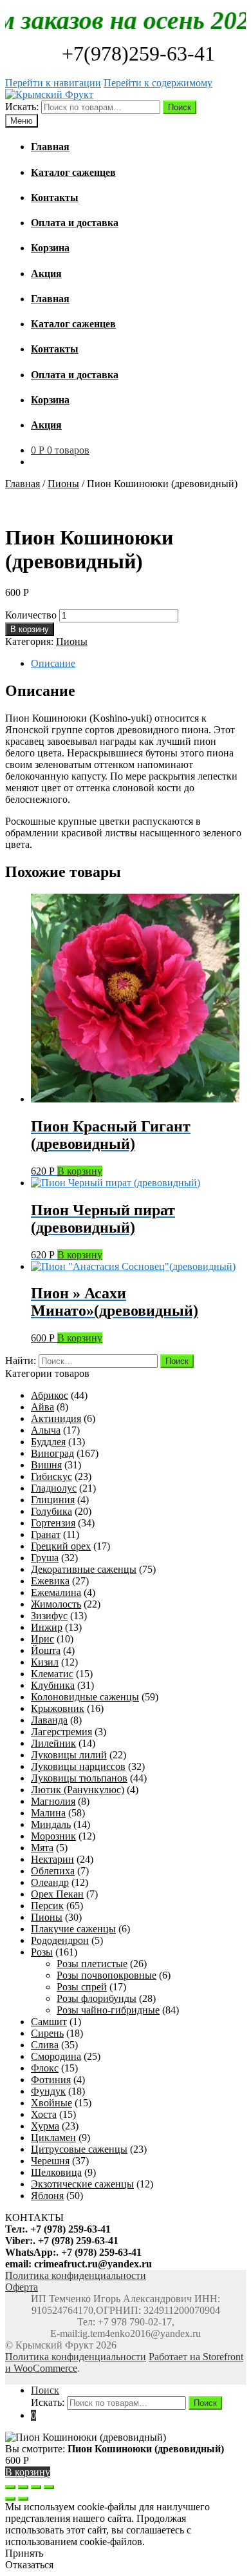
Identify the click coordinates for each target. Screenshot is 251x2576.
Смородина (56, 2056)
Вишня (46, 1465)
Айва (42, 1407)
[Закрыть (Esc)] (10, 2487)
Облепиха (53, 1871)
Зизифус (49, 1616)
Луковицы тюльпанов (79, 1778)
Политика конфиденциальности (76, 2357)
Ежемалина (56, 1592)
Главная (23, 484)
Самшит (49, 2022)
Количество (31, 615)
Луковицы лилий (69, 1755)
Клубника (53, 1685)
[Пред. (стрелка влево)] (10, 2499)
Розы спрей (82, 1987)
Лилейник (53, 1743)
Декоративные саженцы (84, 1569)
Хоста (44, 2114)
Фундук (48, 2091)
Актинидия (56, 1418)
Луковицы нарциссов (78, 1766)
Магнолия (53, 1801)
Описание (53, 663)
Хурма (45, 2126)
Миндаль (51, 1824)
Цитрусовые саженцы (79, 2149)
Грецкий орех (61, 1546)
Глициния (53, 1500)
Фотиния (51, 2080)
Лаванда (49, 1720)
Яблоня (47, 2196)
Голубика (51, 1511)
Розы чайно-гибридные (108, 2010)
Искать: (22, 107)
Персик (47, 1906)
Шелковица (56, 2172)
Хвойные (51, 2103)
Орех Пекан (57, 1894)
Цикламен (53, 2138)
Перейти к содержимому (158, 83)
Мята (42, 1848)
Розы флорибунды (97, 1998)
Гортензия (53, 1523)
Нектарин (52, 1859)
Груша (45, 1558)
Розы (42, 1952)
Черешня (50, 2161)
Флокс (45, 2068)
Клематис (52, 1674)
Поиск (180, 107)
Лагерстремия (61, 1732)
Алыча (46, 1430)
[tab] (138, 664)
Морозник (53, 1836)
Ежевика (50, 1581)
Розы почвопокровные (107, 1975)
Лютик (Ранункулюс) (78, 1790)
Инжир (47, 1627)
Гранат (46, 1534)
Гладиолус (54, 1488)
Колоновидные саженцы (85, 1697)
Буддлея (48, 1442)
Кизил (45, 1662)
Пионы (63, 484)
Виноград (52, 1453)
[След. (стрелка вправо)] (23, 2499)
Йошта (46, 1650)
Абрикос (50, 1395)
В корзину (30, 629)
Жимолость (56, 1604)
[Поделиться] (23, 2487)
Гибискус (51, 1476)
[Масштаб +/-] (49, 2487)
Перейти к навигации (53, 83)
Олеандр (50, 1882)
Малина (48, 1813)
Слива (45, 2045)
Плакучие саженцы (73, 1929)
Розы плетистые (92, 1964)
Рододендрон (60, 1940)
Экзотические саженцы (82, 2184)
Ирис (42, 1639)
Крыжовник (58, 1708)
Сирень (47, 2033)
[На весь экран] (36, 2487)
